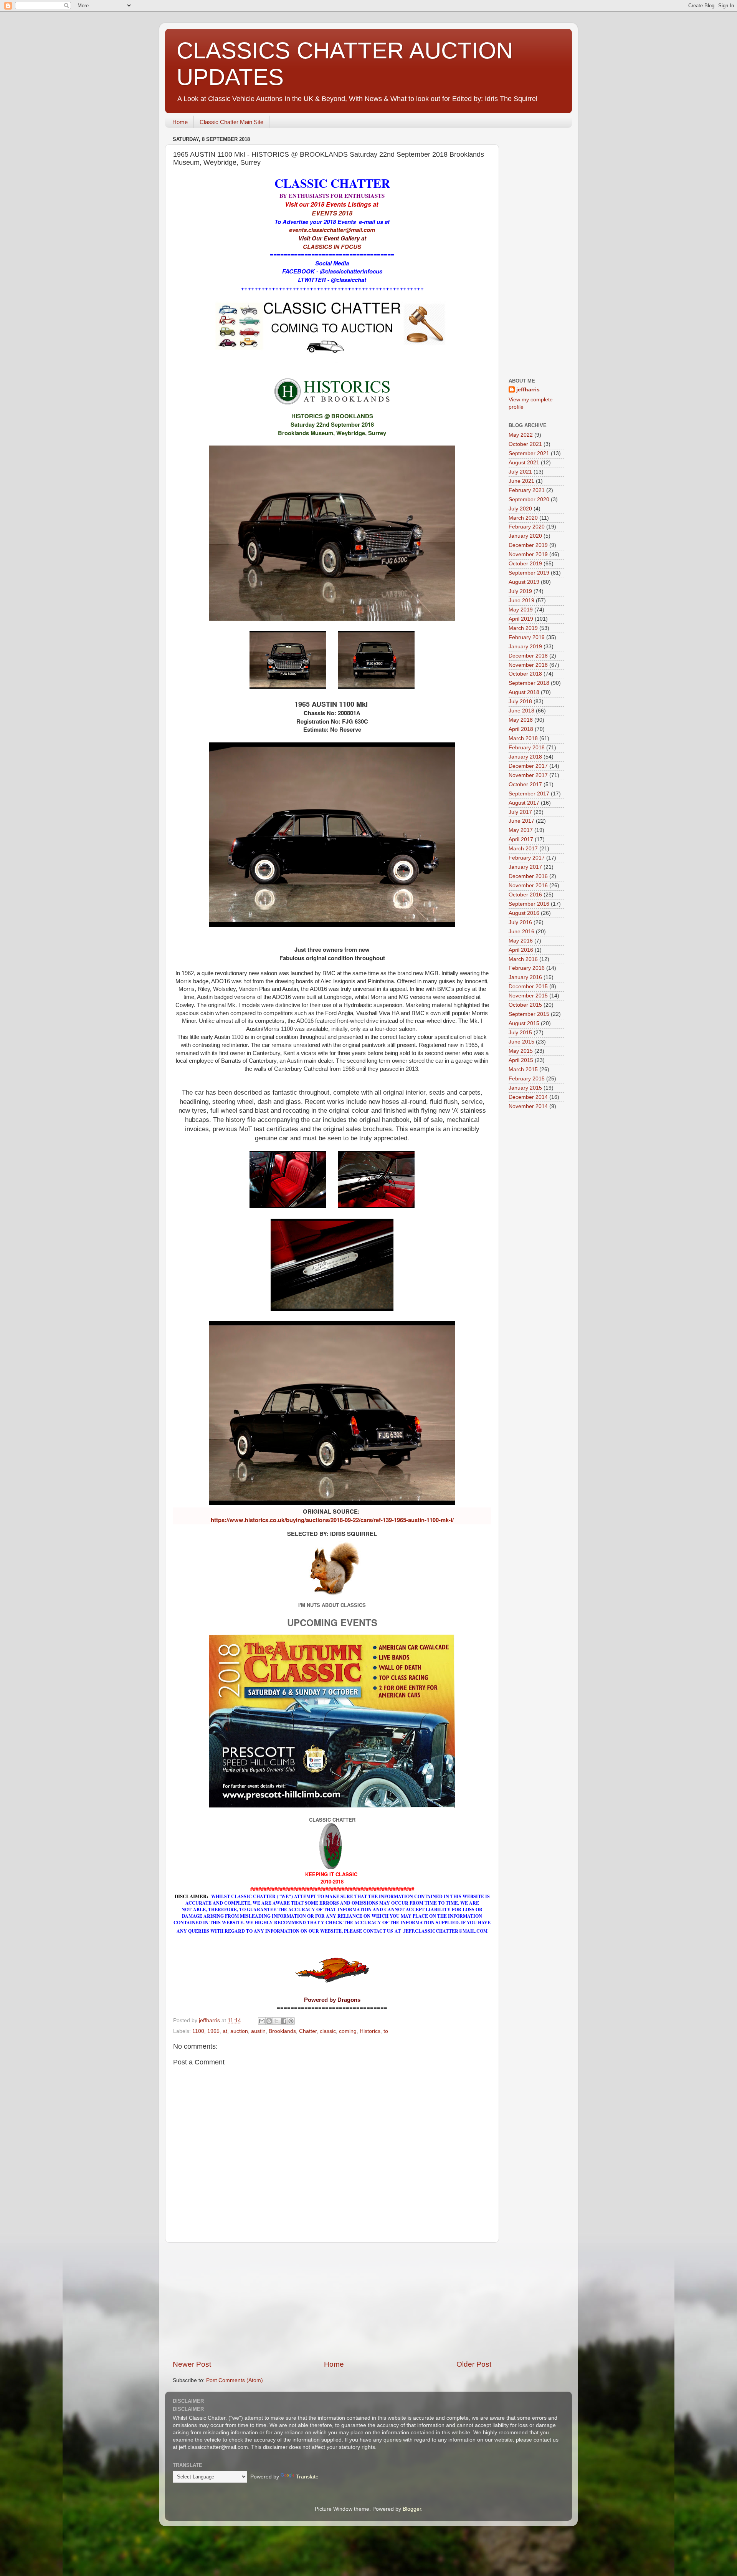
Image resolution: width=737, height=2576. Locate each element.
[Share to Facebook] (284, 2021)
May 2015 (521, 1051)
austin (258, 2031)
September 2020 (529, 499)
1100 (198, 2031)
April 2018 (521, 729)
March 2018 (523, 738)
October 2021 (525, 444)
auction (239, 2031)
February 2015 (527, 1079)
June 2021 (521, 481)
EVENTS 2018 (332, 213)
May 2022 (521, 435)
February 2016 (527, 968)
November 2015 (528, 996)
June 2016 (521, 932)
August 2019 (524, 582)
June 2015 (521, 1042)
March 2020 (523, 518)
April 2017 (521, 839)
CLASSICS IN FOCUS (332, 247)
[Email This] (262, 2021)
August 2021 (524, 463)
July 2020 (520, 509)
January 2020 (525, 536)
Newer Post (192, 2364)
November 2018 (528, 665)
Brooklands (282, 2031)
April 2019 (521, 619)
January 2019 (525, 647)
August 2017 (524, 803)
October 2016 (525, 895)
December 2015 (528, 987)
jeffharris (528, 390)
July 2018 (520, 702)
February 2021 (527, 490)
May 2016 (521, 941)
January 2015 (525, 1088)
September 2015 (529, 1014)
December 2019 (528, 545)
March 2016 (523, 959)
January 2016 (525, 977)
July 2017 (520, 812)
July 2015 (520, 1033)
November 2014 (528, 1106)
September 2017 (529, 794)
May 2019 (521, 610)
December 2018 (528, 656)
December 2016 (528, 876)
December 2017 (528, 766)
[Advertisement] (332, 2301)
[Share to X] (276, 2021)
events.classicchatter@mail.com (332, 230)
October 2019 (525, 564)
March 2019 (523, 628)
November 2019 (528, 554)
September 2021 (529, 453)
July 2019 (520, 591)
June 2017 (521, 821)
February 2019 (527, 637)
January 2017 (525, 867)
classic (328, 2031)
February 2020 (527, 527)
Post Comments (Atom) (235, 2380)
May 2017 (521, 830)
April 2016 (521, 950)
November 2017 (528, 775)
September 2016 (529, 904)
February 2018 (527, 748)
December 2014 (528, 1097)
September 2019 (529, 573)
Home (180, 122)
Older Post (474, 2364)
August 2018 (524, 692)
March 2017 (523, 849)
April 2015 (521, 1060)
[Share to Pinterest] (291, 2021)
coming (348, 2031)
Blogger (412, 2509)
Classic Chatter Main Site (231, 122)
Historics (370, 2031)
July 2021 (520, 472)
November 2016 (528, 885)
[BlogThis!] (269, 2021)
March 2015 (523, 1069)
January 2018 (525, 757)
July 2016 (520, 922)
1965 (213, 2031)
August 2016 (524, 913)
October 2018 (525, 674)
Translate (307, 2477)
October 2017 (525, 784)
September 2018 (529, 683)
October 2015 (525, 1005)
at (225, 2031)
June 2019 (521, 601)
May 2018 (521, 720)
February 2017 (527, 858)
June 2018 (521, 711)
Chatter (308, 2031)
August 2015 (524, 1023)
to (386, 2031)
